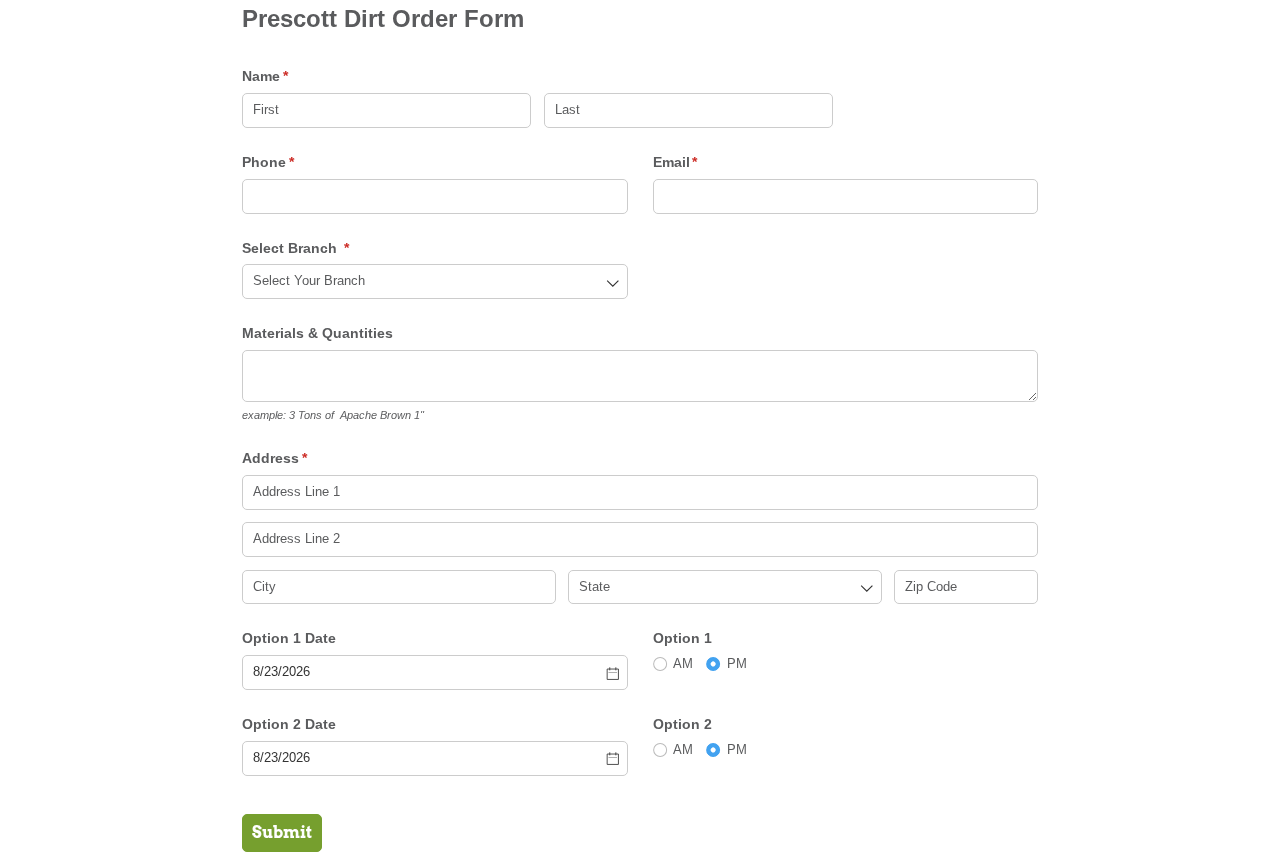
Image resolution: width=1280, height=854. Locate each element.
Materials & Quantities (319, 333)
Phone (297, 162)
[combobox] (435, 281)
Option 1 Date (289, 638)
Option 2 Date (289, 724)
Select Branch (325, 248)
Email (705, 162)
